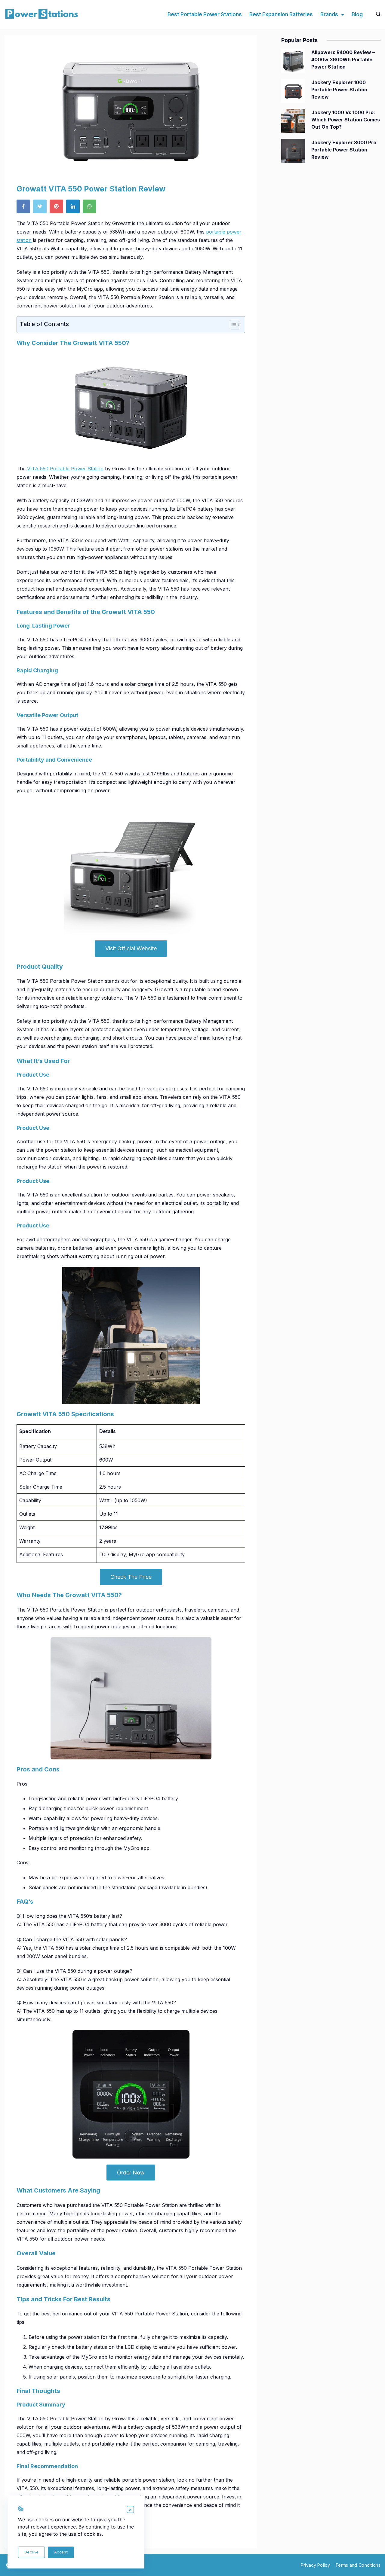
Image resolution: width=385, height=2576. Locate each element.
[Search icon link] (377, 14)
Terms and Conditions (358, 2565)
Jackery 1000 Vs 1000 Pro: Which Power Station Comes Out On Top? (346, 120)
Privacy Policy (315, 2565)
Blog (357, 14)
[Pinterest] (58, 208)
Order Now (131, 2173)
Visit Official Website (131, 948)
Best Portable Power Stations (205, 14)
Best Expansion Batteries (281, 14)
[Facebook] (25, 208)
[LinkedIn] (74, 208)
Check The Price (131, 1577)
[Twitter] (41, 208)
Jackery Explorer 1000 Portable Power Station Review (339, 90)
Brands (329, 14)
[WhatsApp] (91, 208)
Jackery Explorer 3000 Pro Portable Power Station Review (344, 150)
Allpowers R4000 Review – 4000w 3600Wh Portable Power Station (343, 60)
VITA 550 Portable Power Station (65, 469)
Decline (31, 2552)
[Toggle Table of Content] (232, 325)
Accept (61, 2552)
